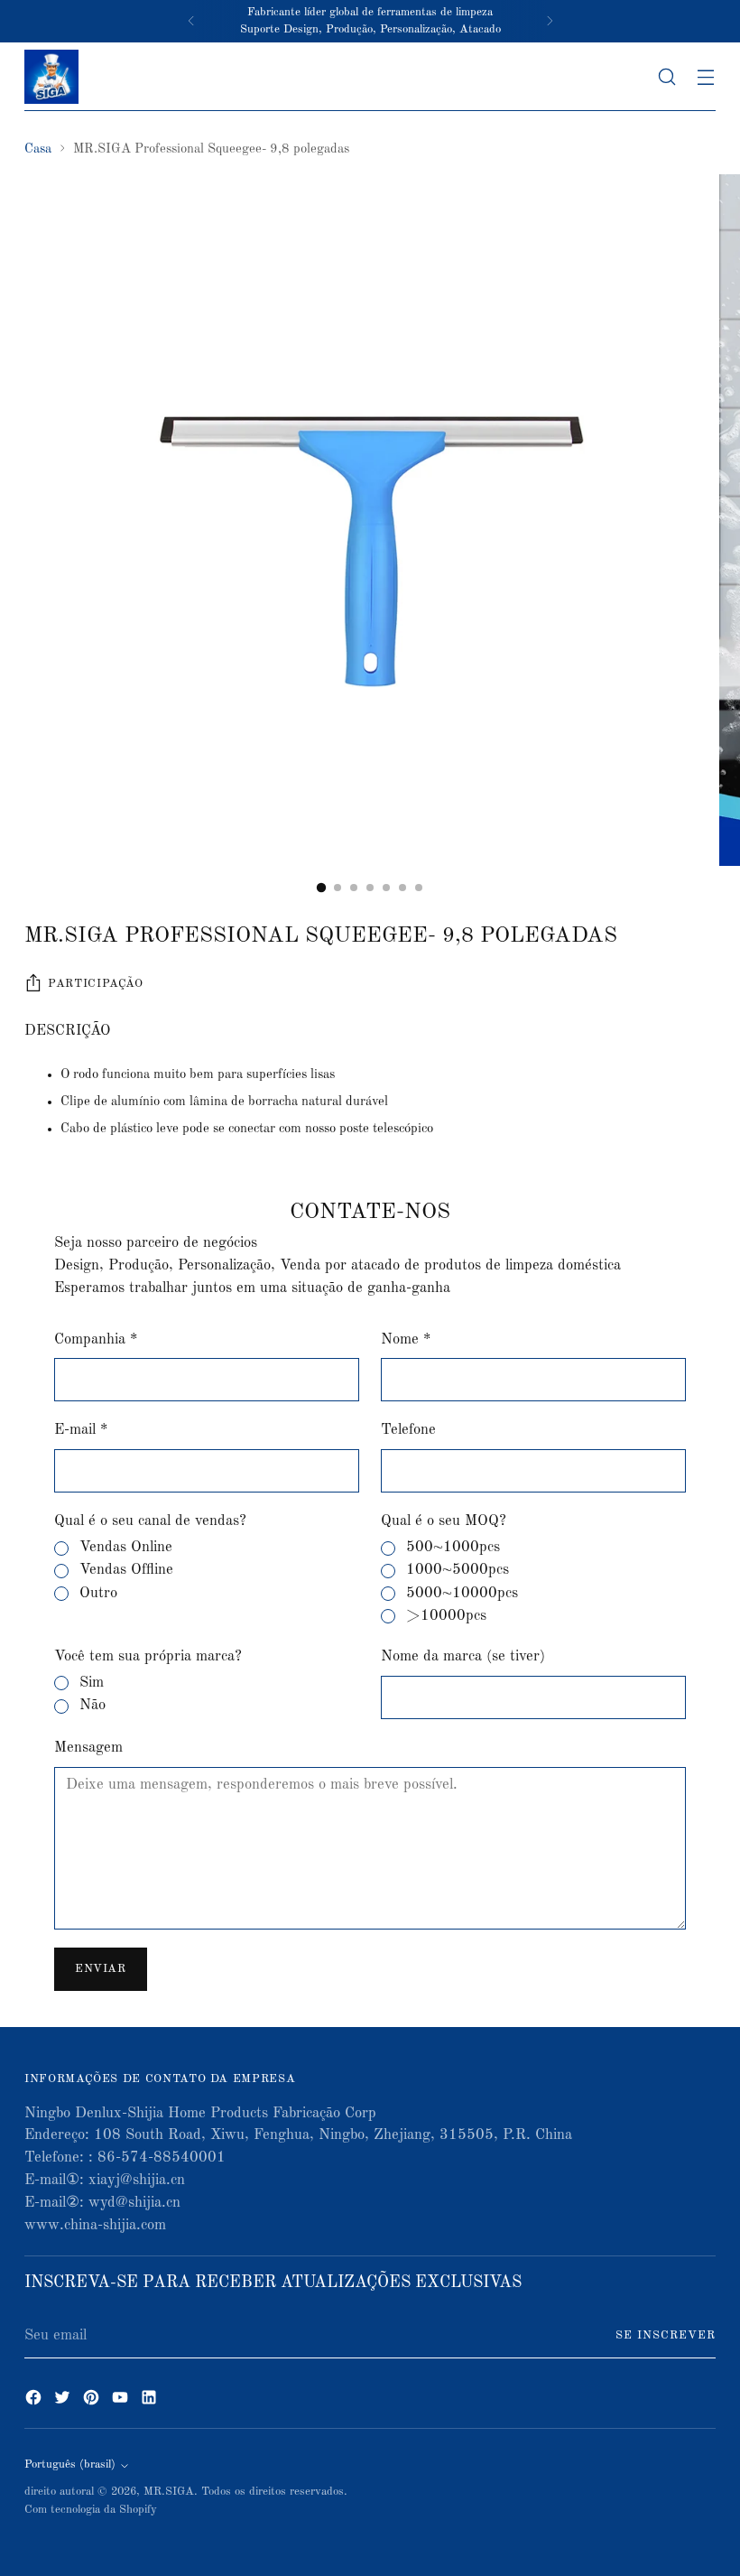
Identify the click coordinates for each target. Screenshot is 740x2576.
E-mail (81, 1430)
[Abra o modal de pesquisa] (667, 76)
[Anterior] (191, 21)
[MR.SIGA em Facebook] (35, 2401)
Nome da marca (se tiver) (463, 1656)
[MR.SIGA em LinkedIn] (151, 2401)
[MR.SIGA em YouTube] (122, 2401)
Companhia (96, 1339)
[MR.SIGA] (51, 77)
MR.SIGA (169, 2492)
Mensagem (88, 1748)
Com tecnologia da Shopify (91, 2510)
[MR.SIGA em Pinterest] (93, 2401)
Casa (38, 149)
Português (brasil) (70, 2464)
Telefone (408, 1430)
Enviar (101, 1969)
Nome (406, 1339)
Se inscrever (666, 2335)
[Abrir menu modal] (706, 76)
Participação (96, 984)
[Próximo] (550, 21)
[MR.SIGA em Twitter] (64, 2401)
